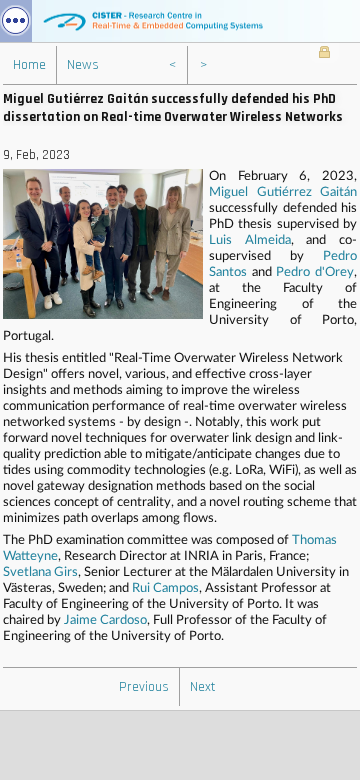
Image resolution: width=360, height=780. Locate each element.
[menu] (16, 21)
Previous (144, 687)
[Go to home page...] (180, 21)
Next (203, 687)
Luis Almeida (250, 240)
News (83, 65)
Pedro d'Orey (315, 272)
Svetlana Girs (40, 572)
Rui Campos (165, 588)
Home (29, 65)
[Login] (324, 54)
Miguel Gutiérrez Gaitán (283, 192)
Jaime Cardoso (105, 620)
